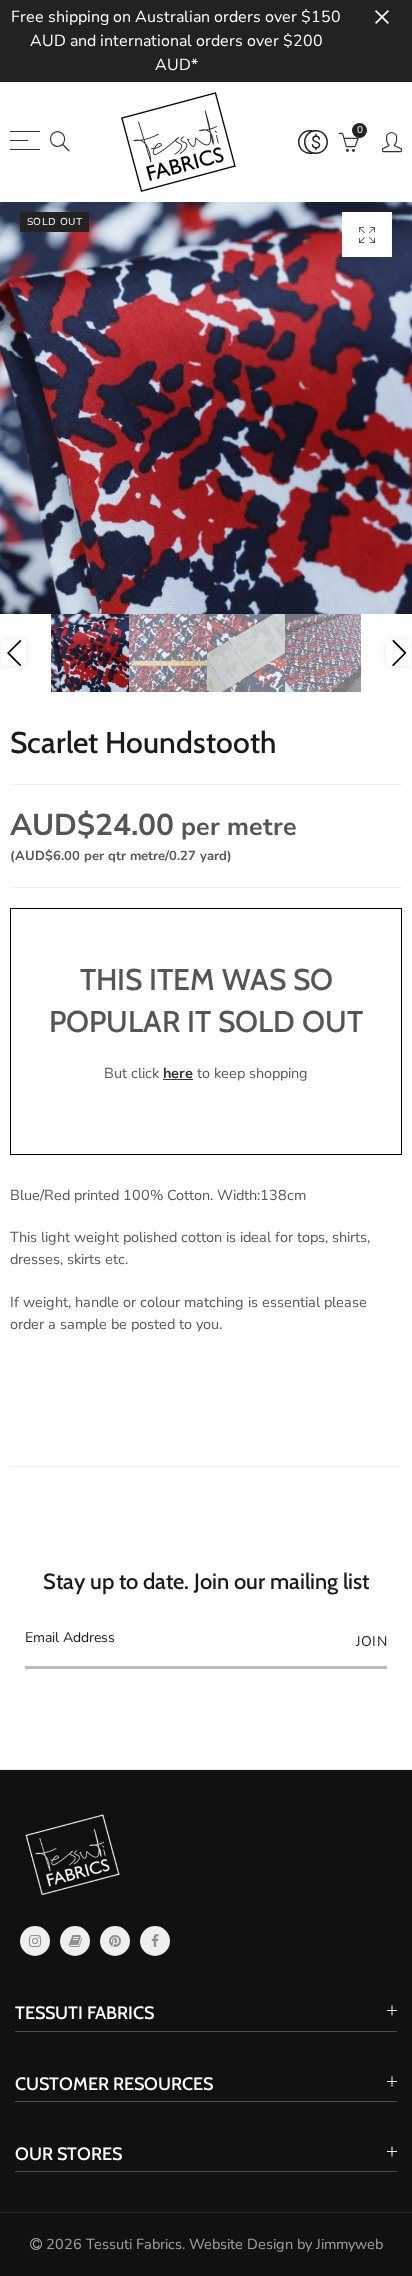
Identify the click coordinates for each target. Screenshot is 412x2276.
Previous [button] (13, 653)
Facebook (155, 1941)
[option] (206, 408)
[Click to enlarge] (367, 234)
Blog (75, 1941)
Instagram (35, 1941)
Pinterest (115, 1941)
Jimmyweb (349, 2244)
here (178, 1073)
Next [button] (398, 653)
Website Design (241, 2244)
